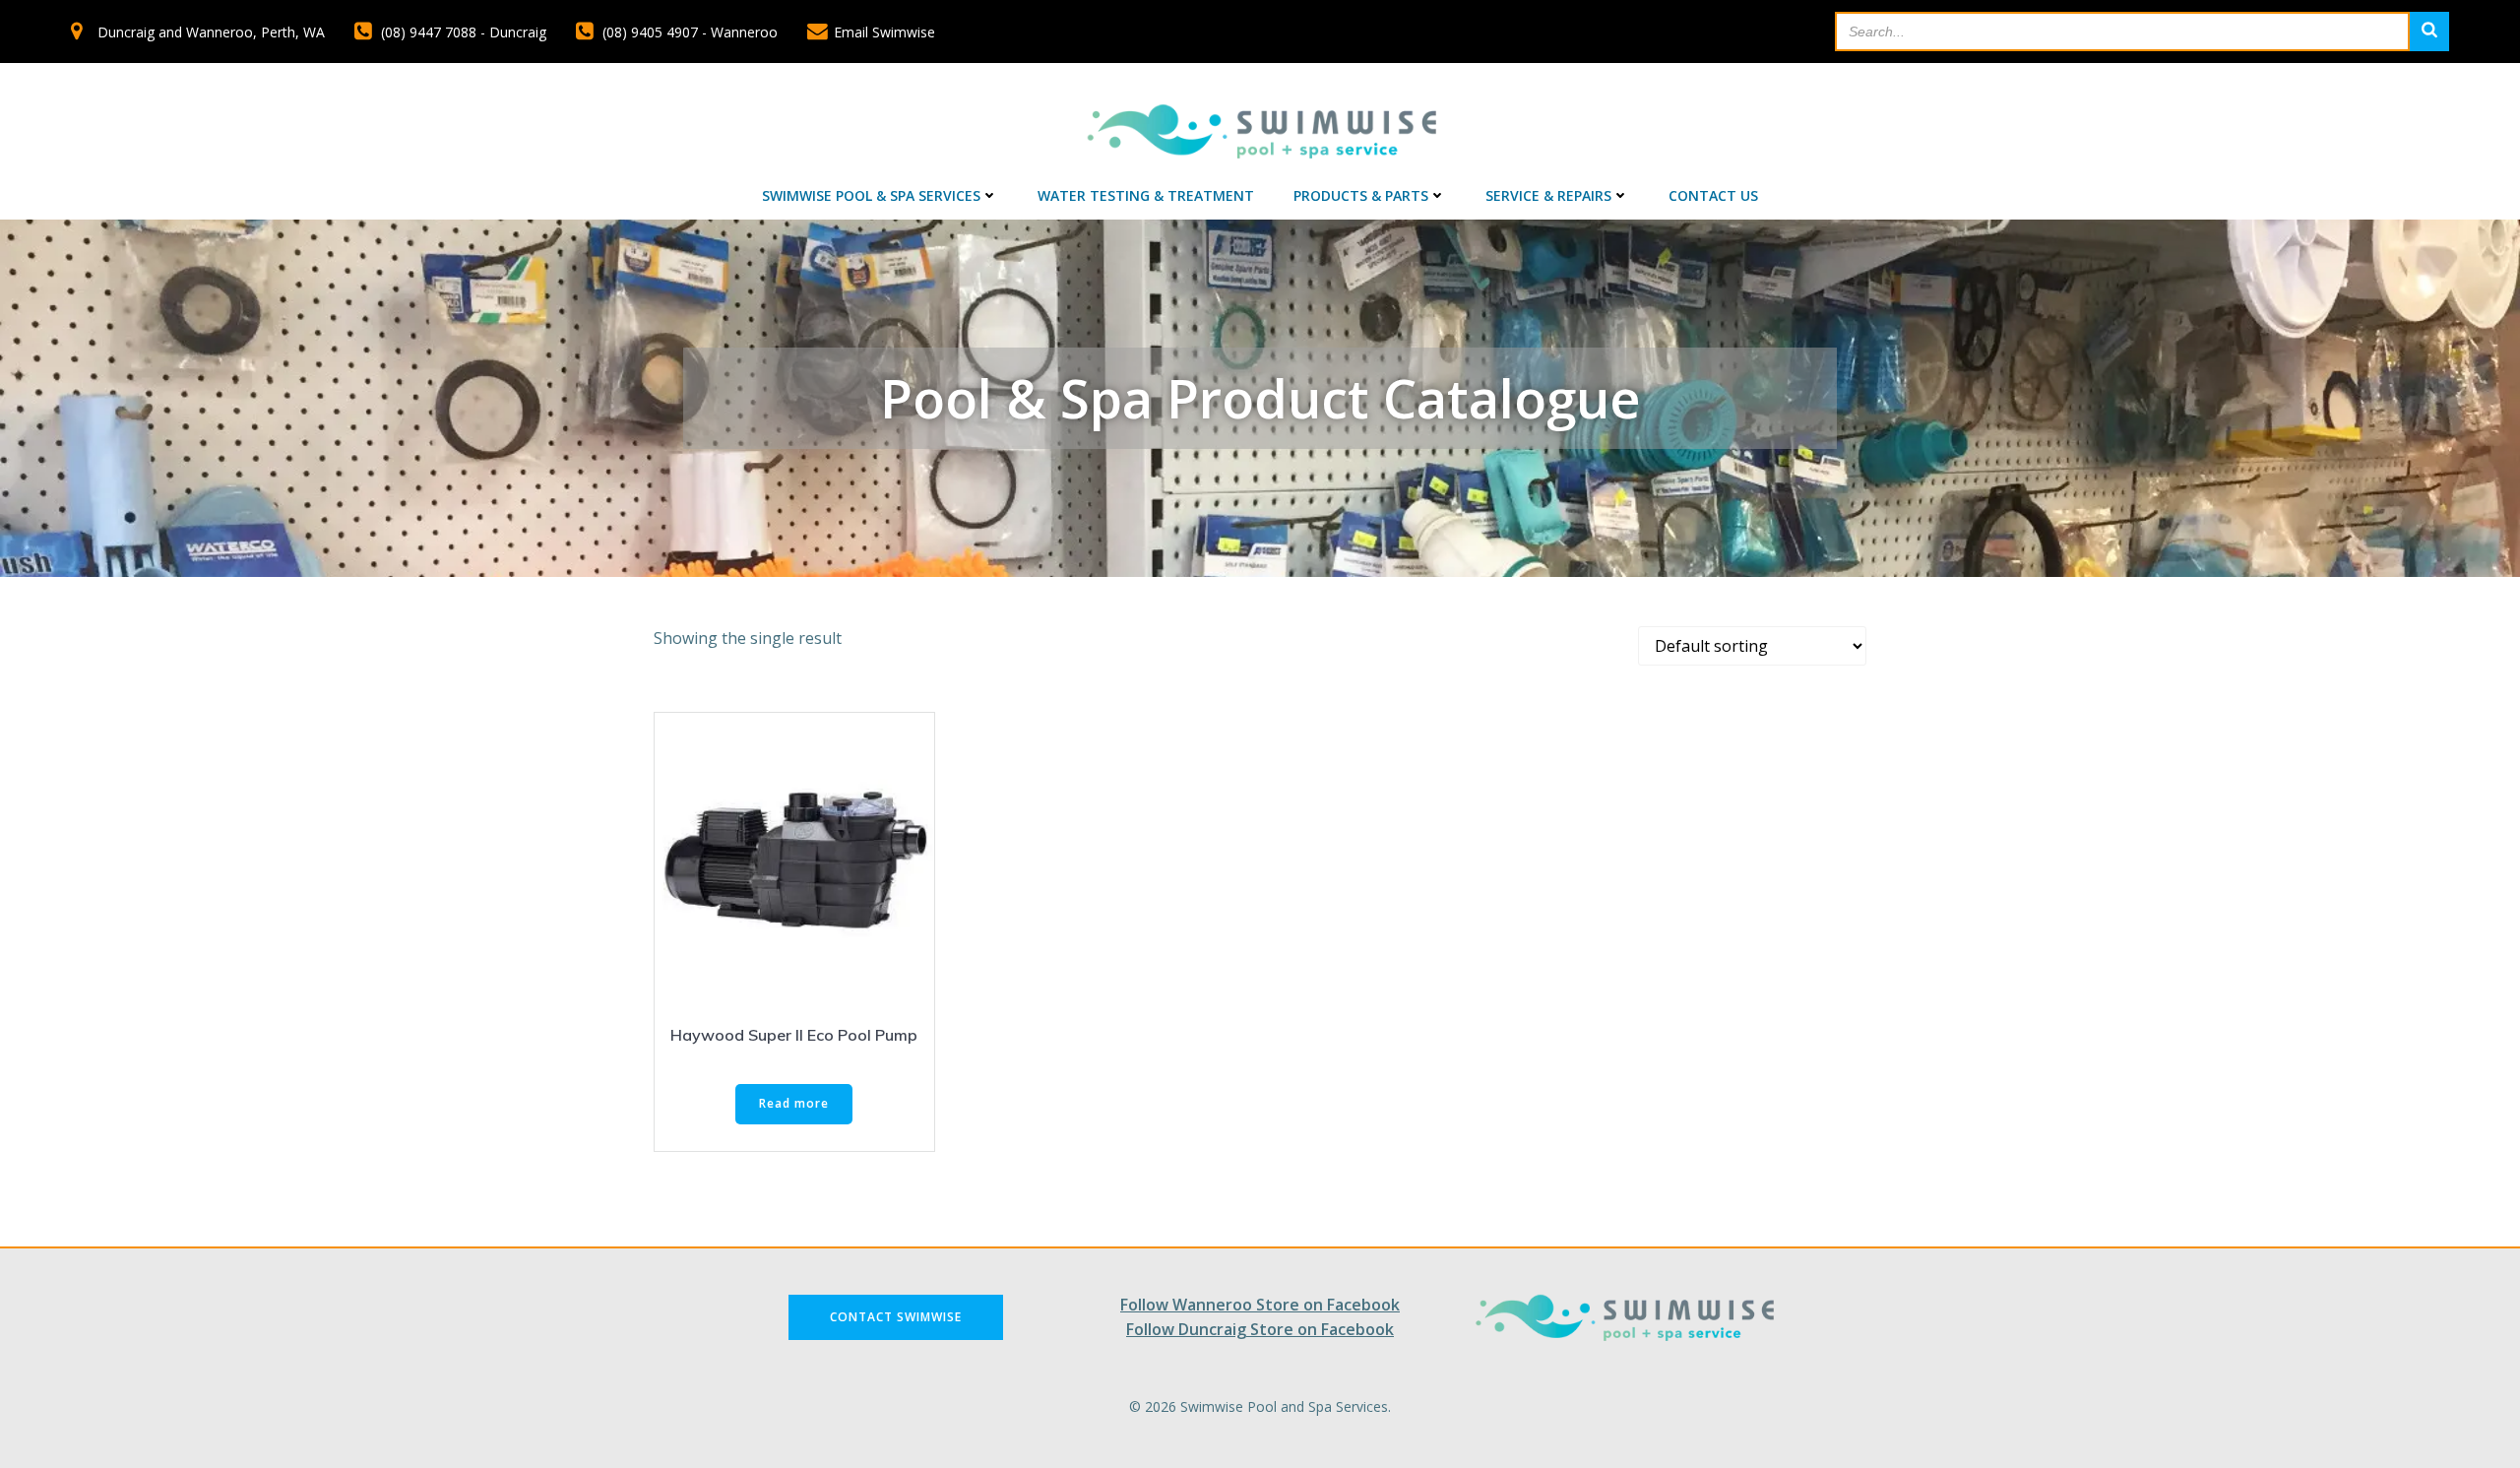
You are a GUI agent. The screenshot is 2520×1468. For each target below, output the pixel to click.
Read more (794, 1103)
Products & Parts (1361, 195)
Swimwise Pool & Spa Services (871, 195)
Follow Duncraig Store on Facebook (1260, 1329)
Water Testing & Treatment (1146, 195)
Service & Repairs (1548, 195)
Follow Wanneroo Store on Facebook (1260, 1305)
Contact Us (1713, 195)
